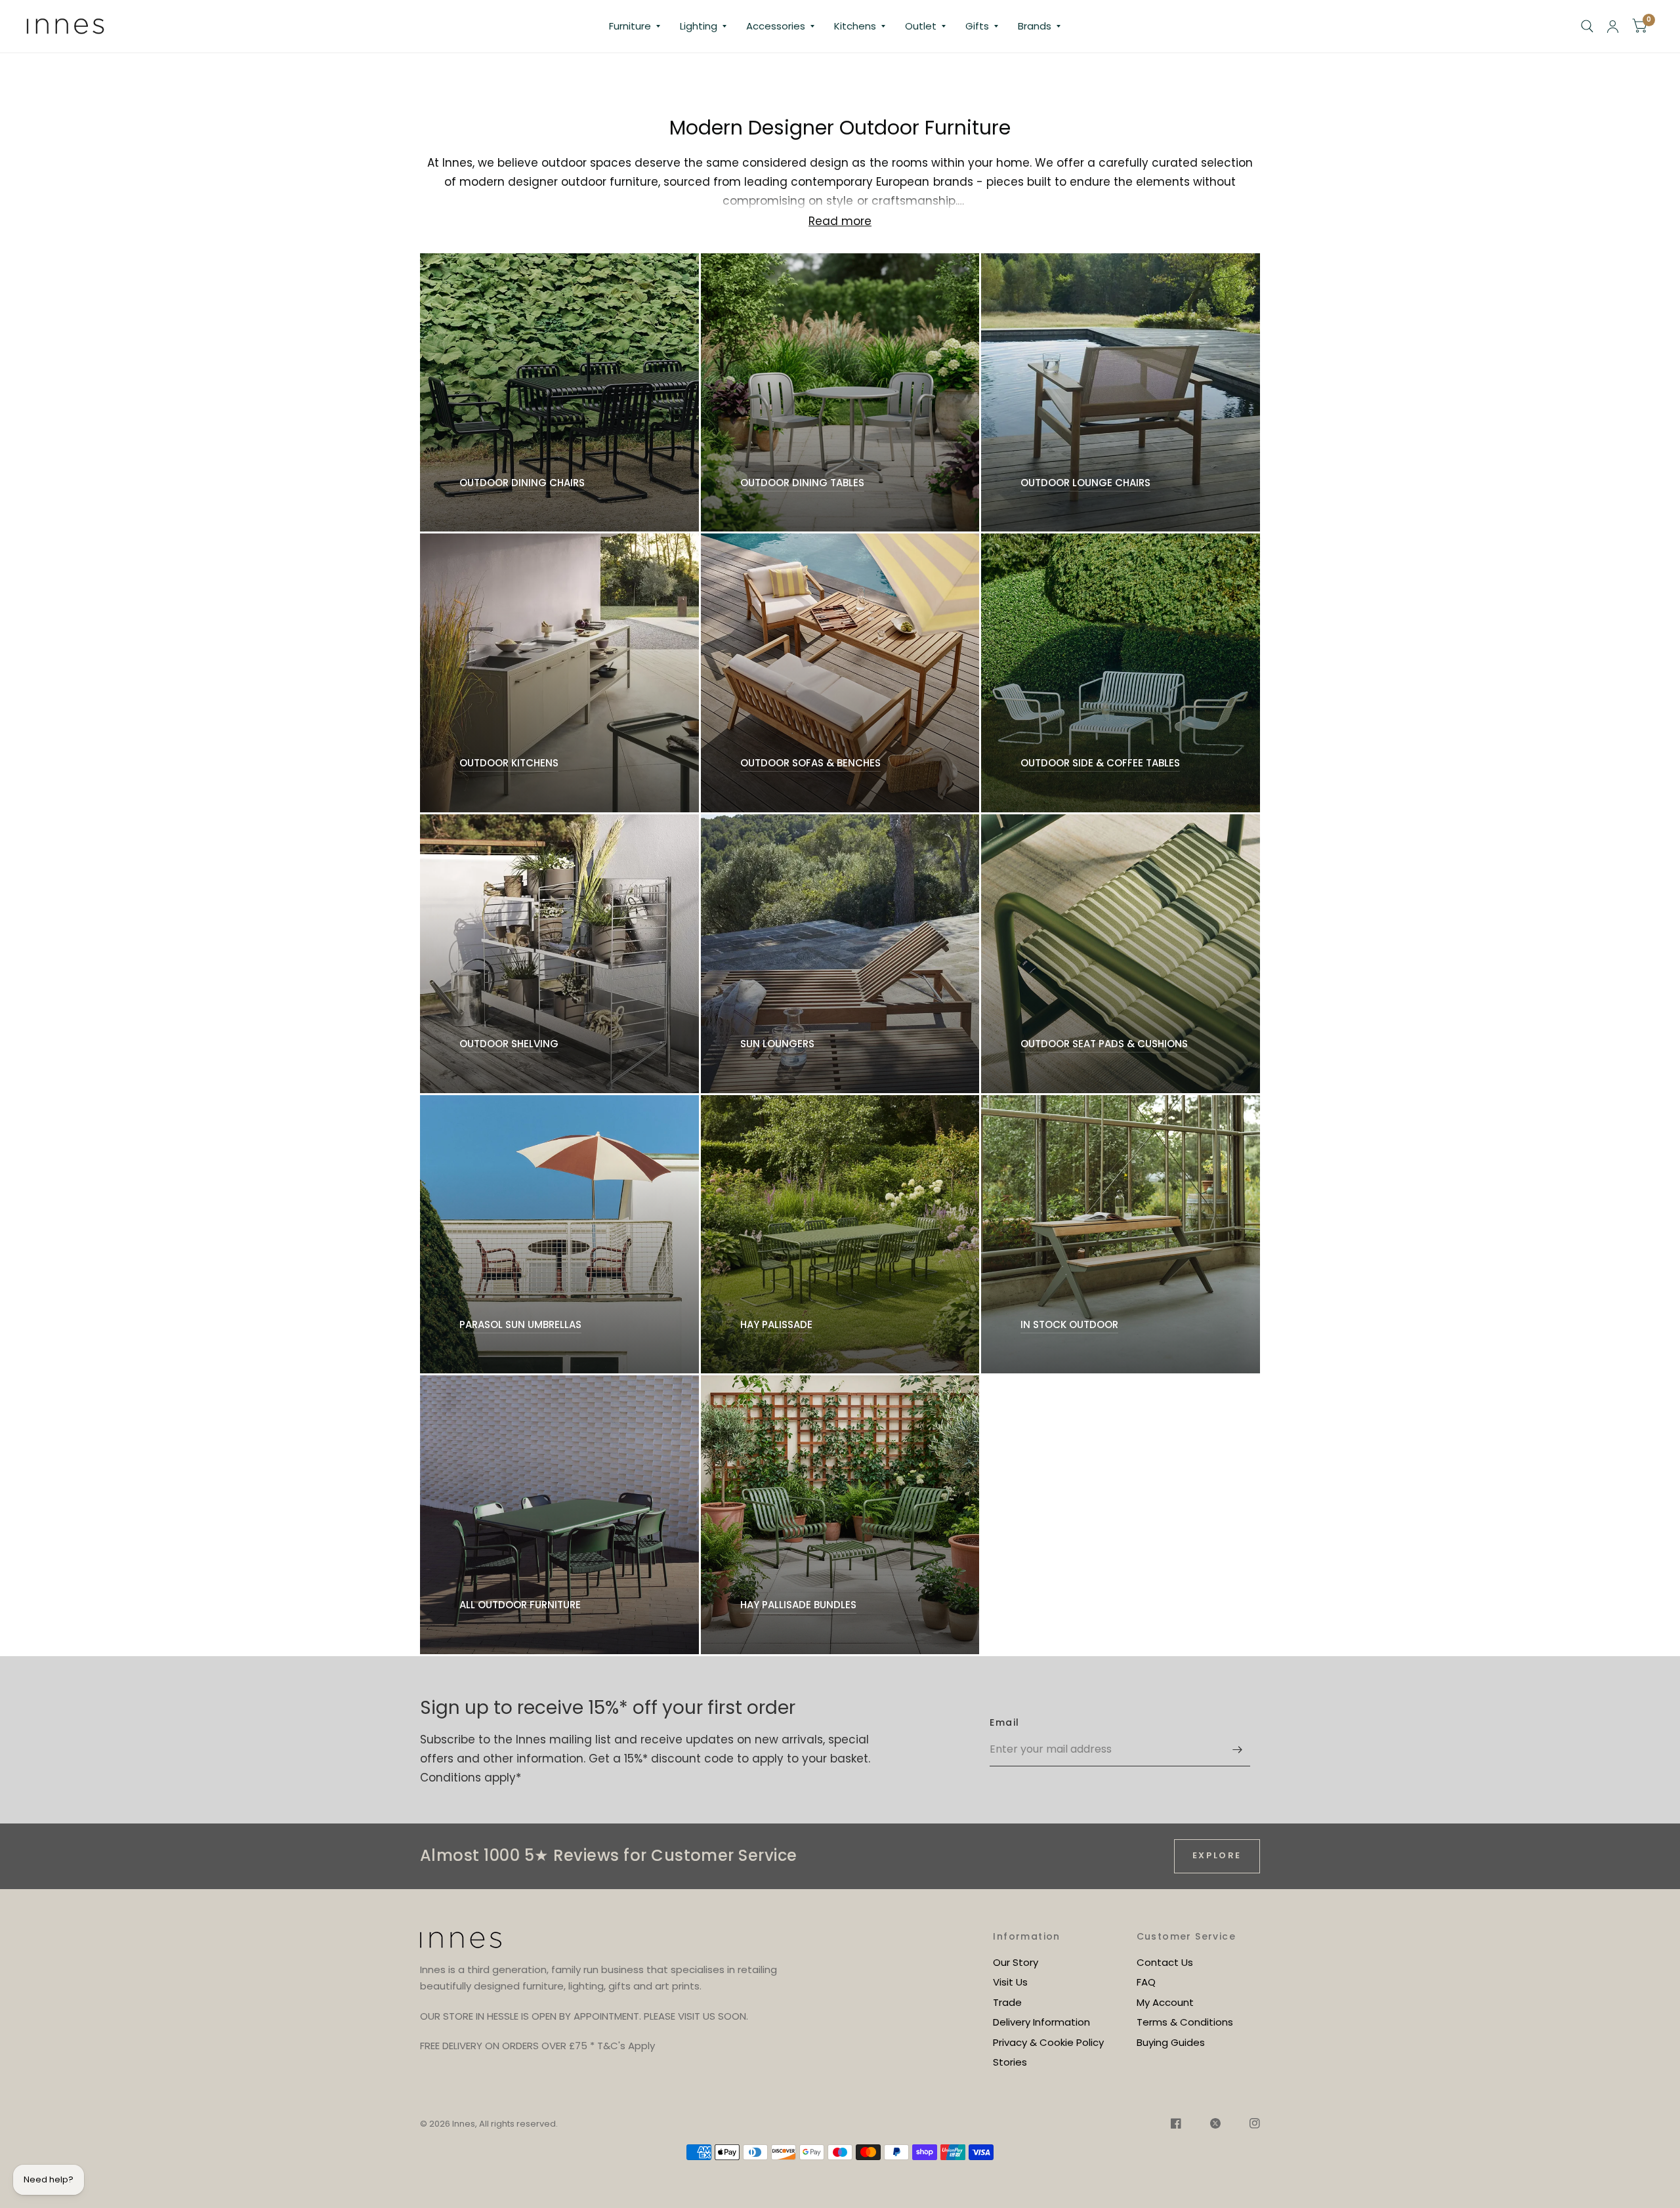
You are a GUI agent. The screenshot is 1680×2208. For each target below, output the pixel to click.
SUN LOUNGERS (777, 1044)
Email (1004, 1722)
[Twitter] (1215, 2125)
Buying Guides (1171, 2042)
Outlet (921, 26)
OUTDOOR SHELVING (509, 1044)
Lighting (699, 26)
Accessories (776, 26)
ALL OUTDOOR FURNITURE (520, 1605)
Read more (840, 221)
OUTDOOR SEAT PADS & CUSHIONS (1104, 1044)
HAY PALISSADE (776, 1324)
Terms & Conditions (1185, 2022)
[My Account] (1613, 26)
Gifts (977, 26)
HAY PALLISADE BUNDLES (798, 1605)
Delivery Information (1041, 2022)
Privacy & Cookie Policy (1048, 2042)
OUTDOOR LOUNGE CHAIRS (1085, 483)
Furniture (630, 26)
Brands (1035, 26)
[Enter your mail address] (1237, 1749)
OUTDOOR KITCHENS (509, 763)
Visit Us (1010, 1982)
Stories (1010, 2062)
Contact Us (1165, 1962)
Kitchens (855, 26)
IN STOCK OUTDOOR (1069, 1324)
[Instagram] (1248, 2125)
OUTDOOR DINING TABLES (802, 483)
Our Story (1016, 1962)
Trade (1007, 2002)
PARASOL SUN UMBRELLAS (520, 1324)
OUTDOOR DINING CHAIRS (522, 483)
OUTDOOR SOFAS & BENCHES (810, 763)
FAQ (1146, 1982)
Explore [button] (1217, 1855)
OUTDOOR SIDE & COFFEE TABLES (1100, 763)
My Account (1165, 2002)
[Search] (1587, 26)
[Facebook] (1176, 2125)
